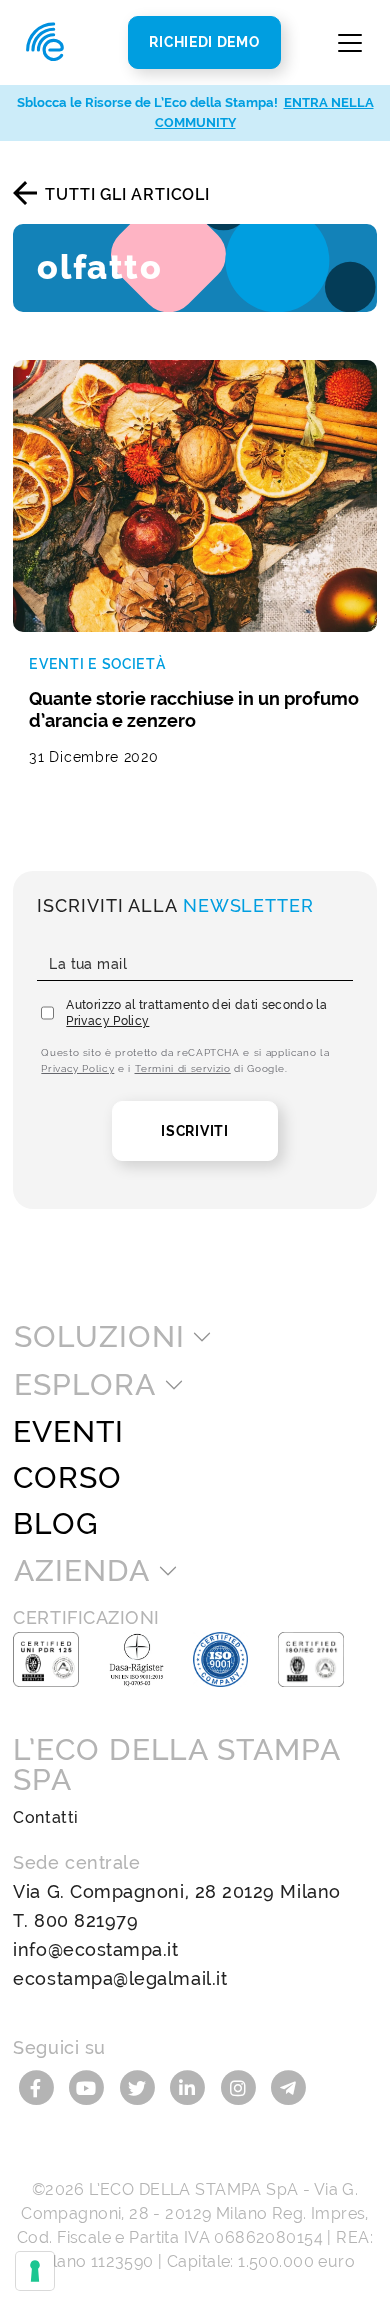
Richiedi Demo (204, 42)
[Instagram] (241, 2086)
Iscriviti (194, 1131)
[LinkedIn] (190, 2086)
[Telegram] (288, 2086)
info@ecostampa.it (95, 1949)
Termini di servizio (183, 1068)
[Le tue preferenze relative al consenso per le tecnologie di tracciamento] (35, 2271)
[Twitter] (139, 2086)
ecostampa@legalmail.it (120, 1978)
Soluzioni (99, 1337)
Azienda (81, 1571)
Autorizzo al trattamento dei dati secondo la (196, 1013)
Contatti (45, 1817)
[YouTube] (89, 2086)
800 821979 (86, 1920)
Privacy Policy (107, 1021)
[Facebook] (38, 2086)
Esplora (84, 1385)
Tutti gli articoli (127, 194)
